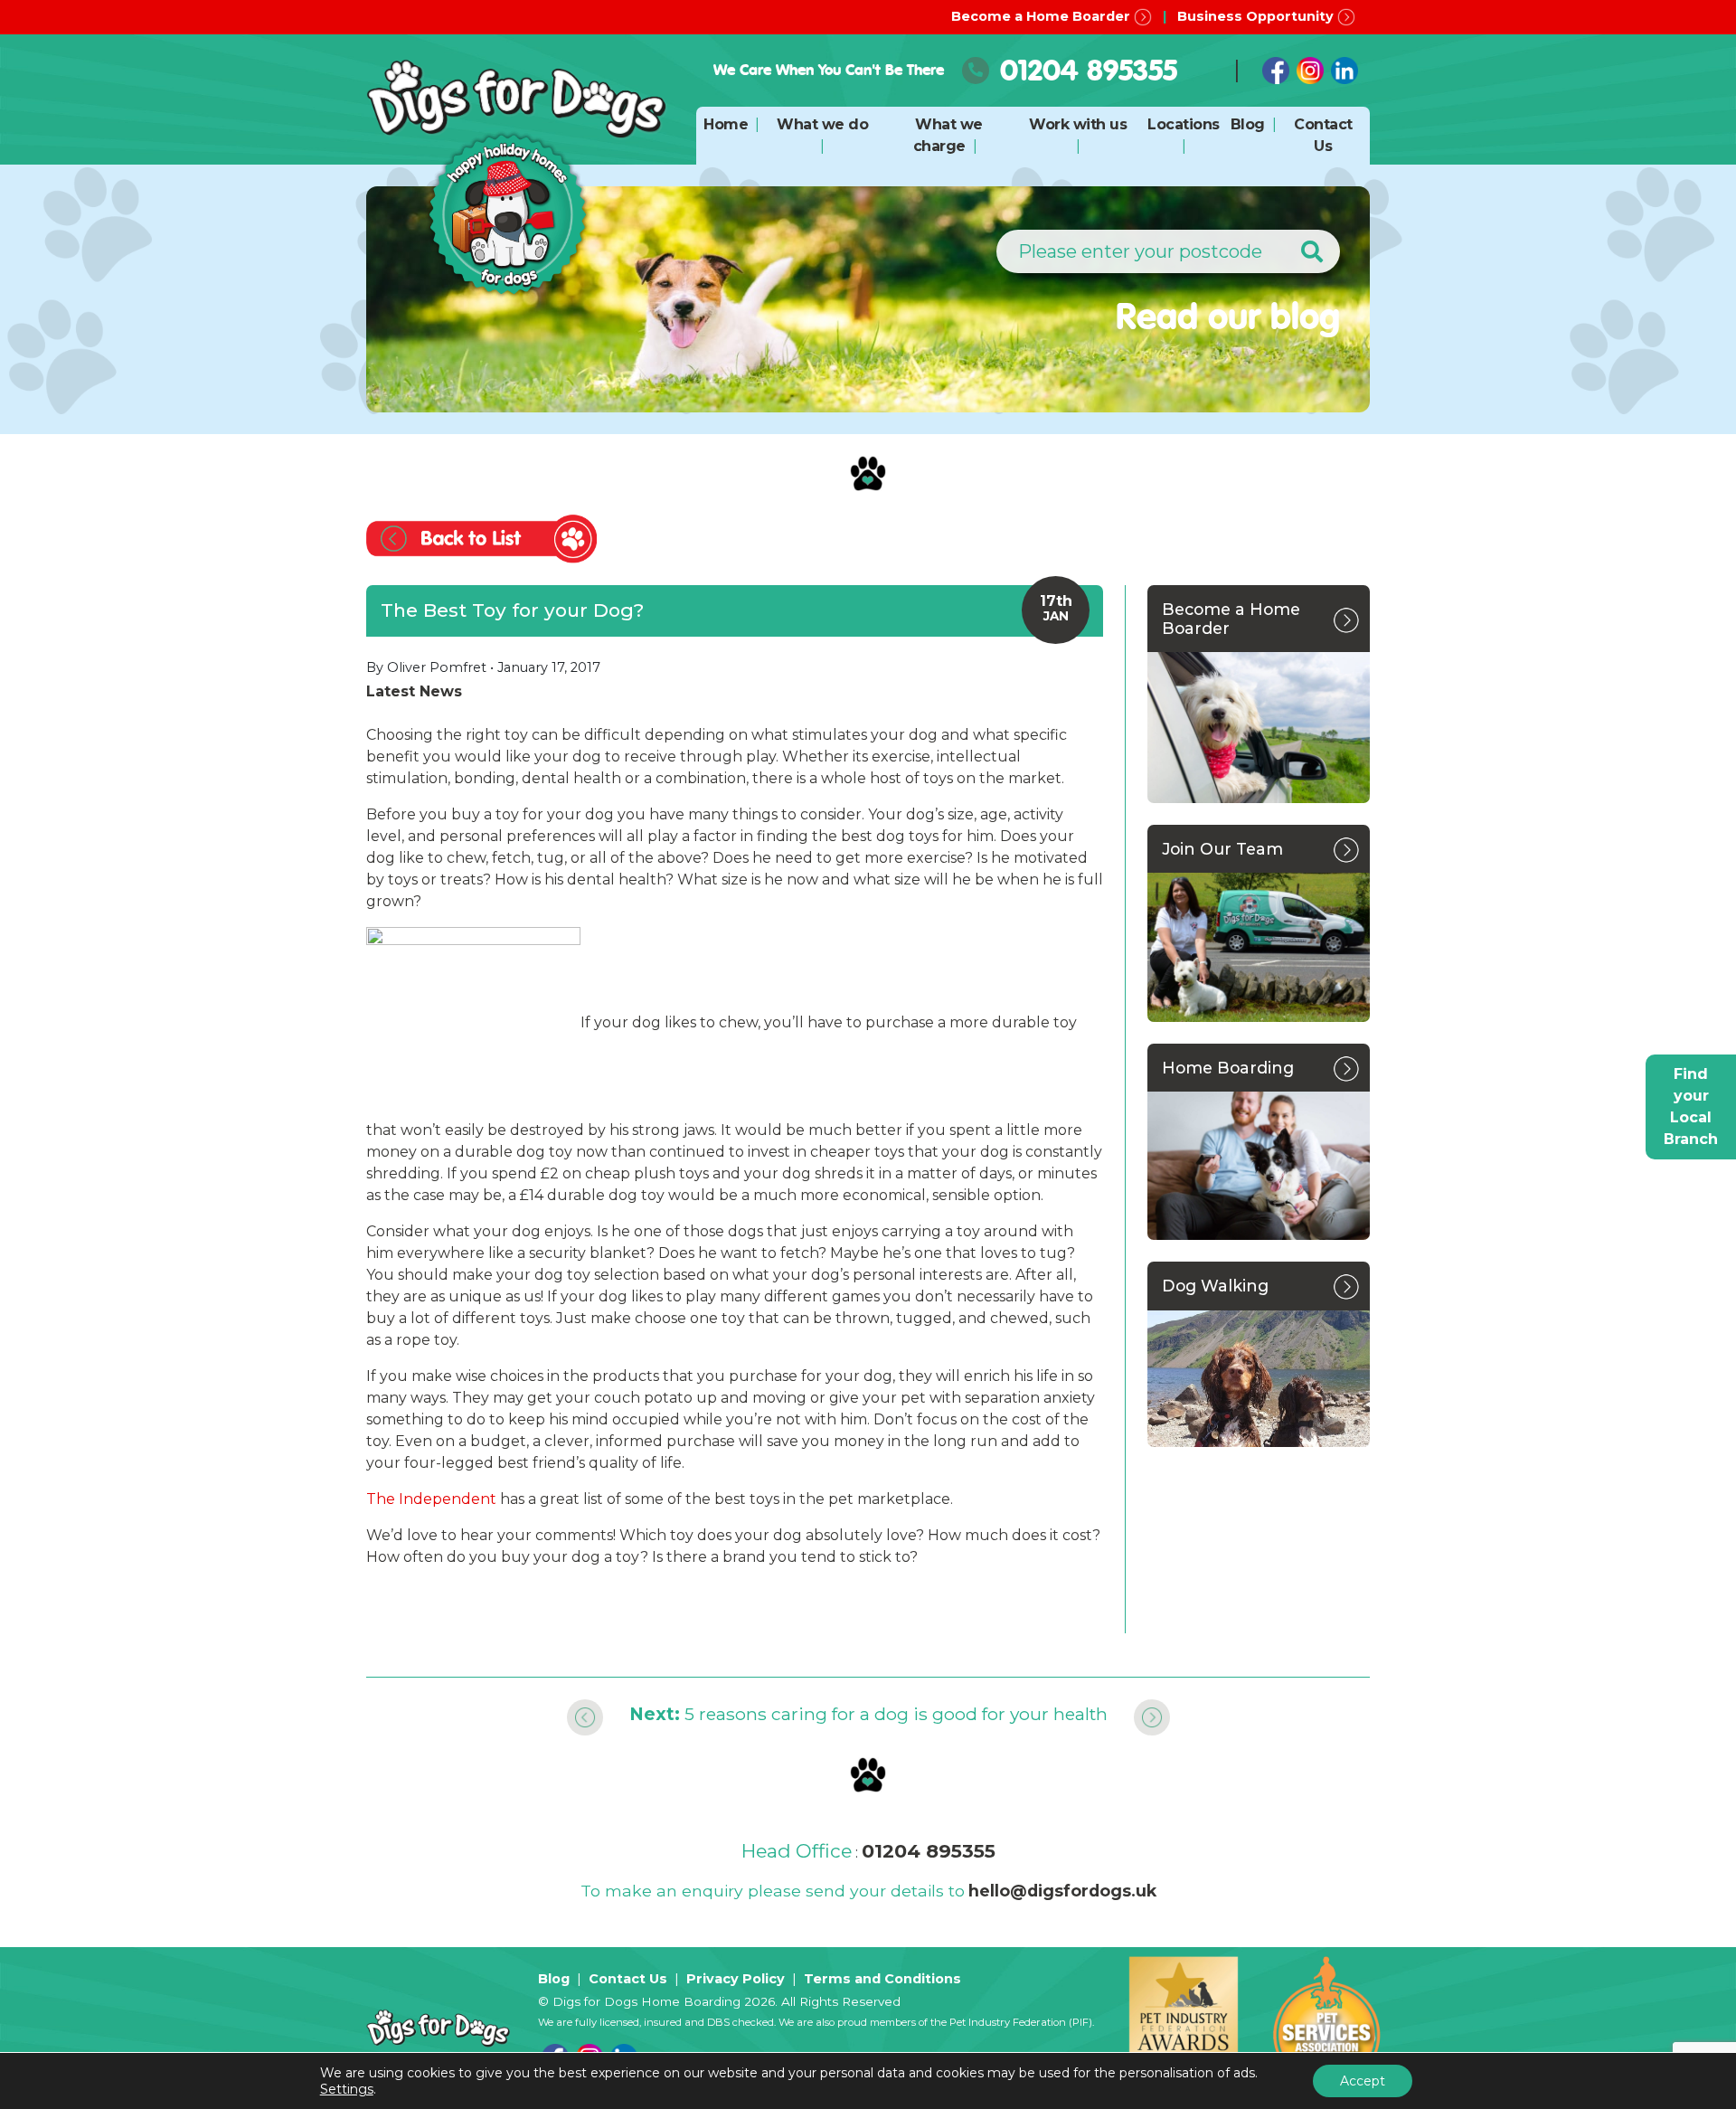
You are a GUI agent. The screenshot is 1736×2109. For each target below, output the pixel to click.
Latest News (414, 691)
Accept (1363, 2081)
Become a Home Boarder (1043, 16)
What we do (822, 124)
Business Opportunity (1257, 16)
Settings (347, 2089)
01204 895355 (1089, 70)
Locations (1184, 124)
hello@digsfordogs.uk (1062, 1891)
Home (726, 124)
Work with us (1078, 124)
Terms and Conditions (882, 1979)
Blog (1248, 124)
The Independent (431, 1499)
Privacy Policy (736, 1979)
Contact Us (628, 1979)
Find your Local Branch (1691, 1107)
